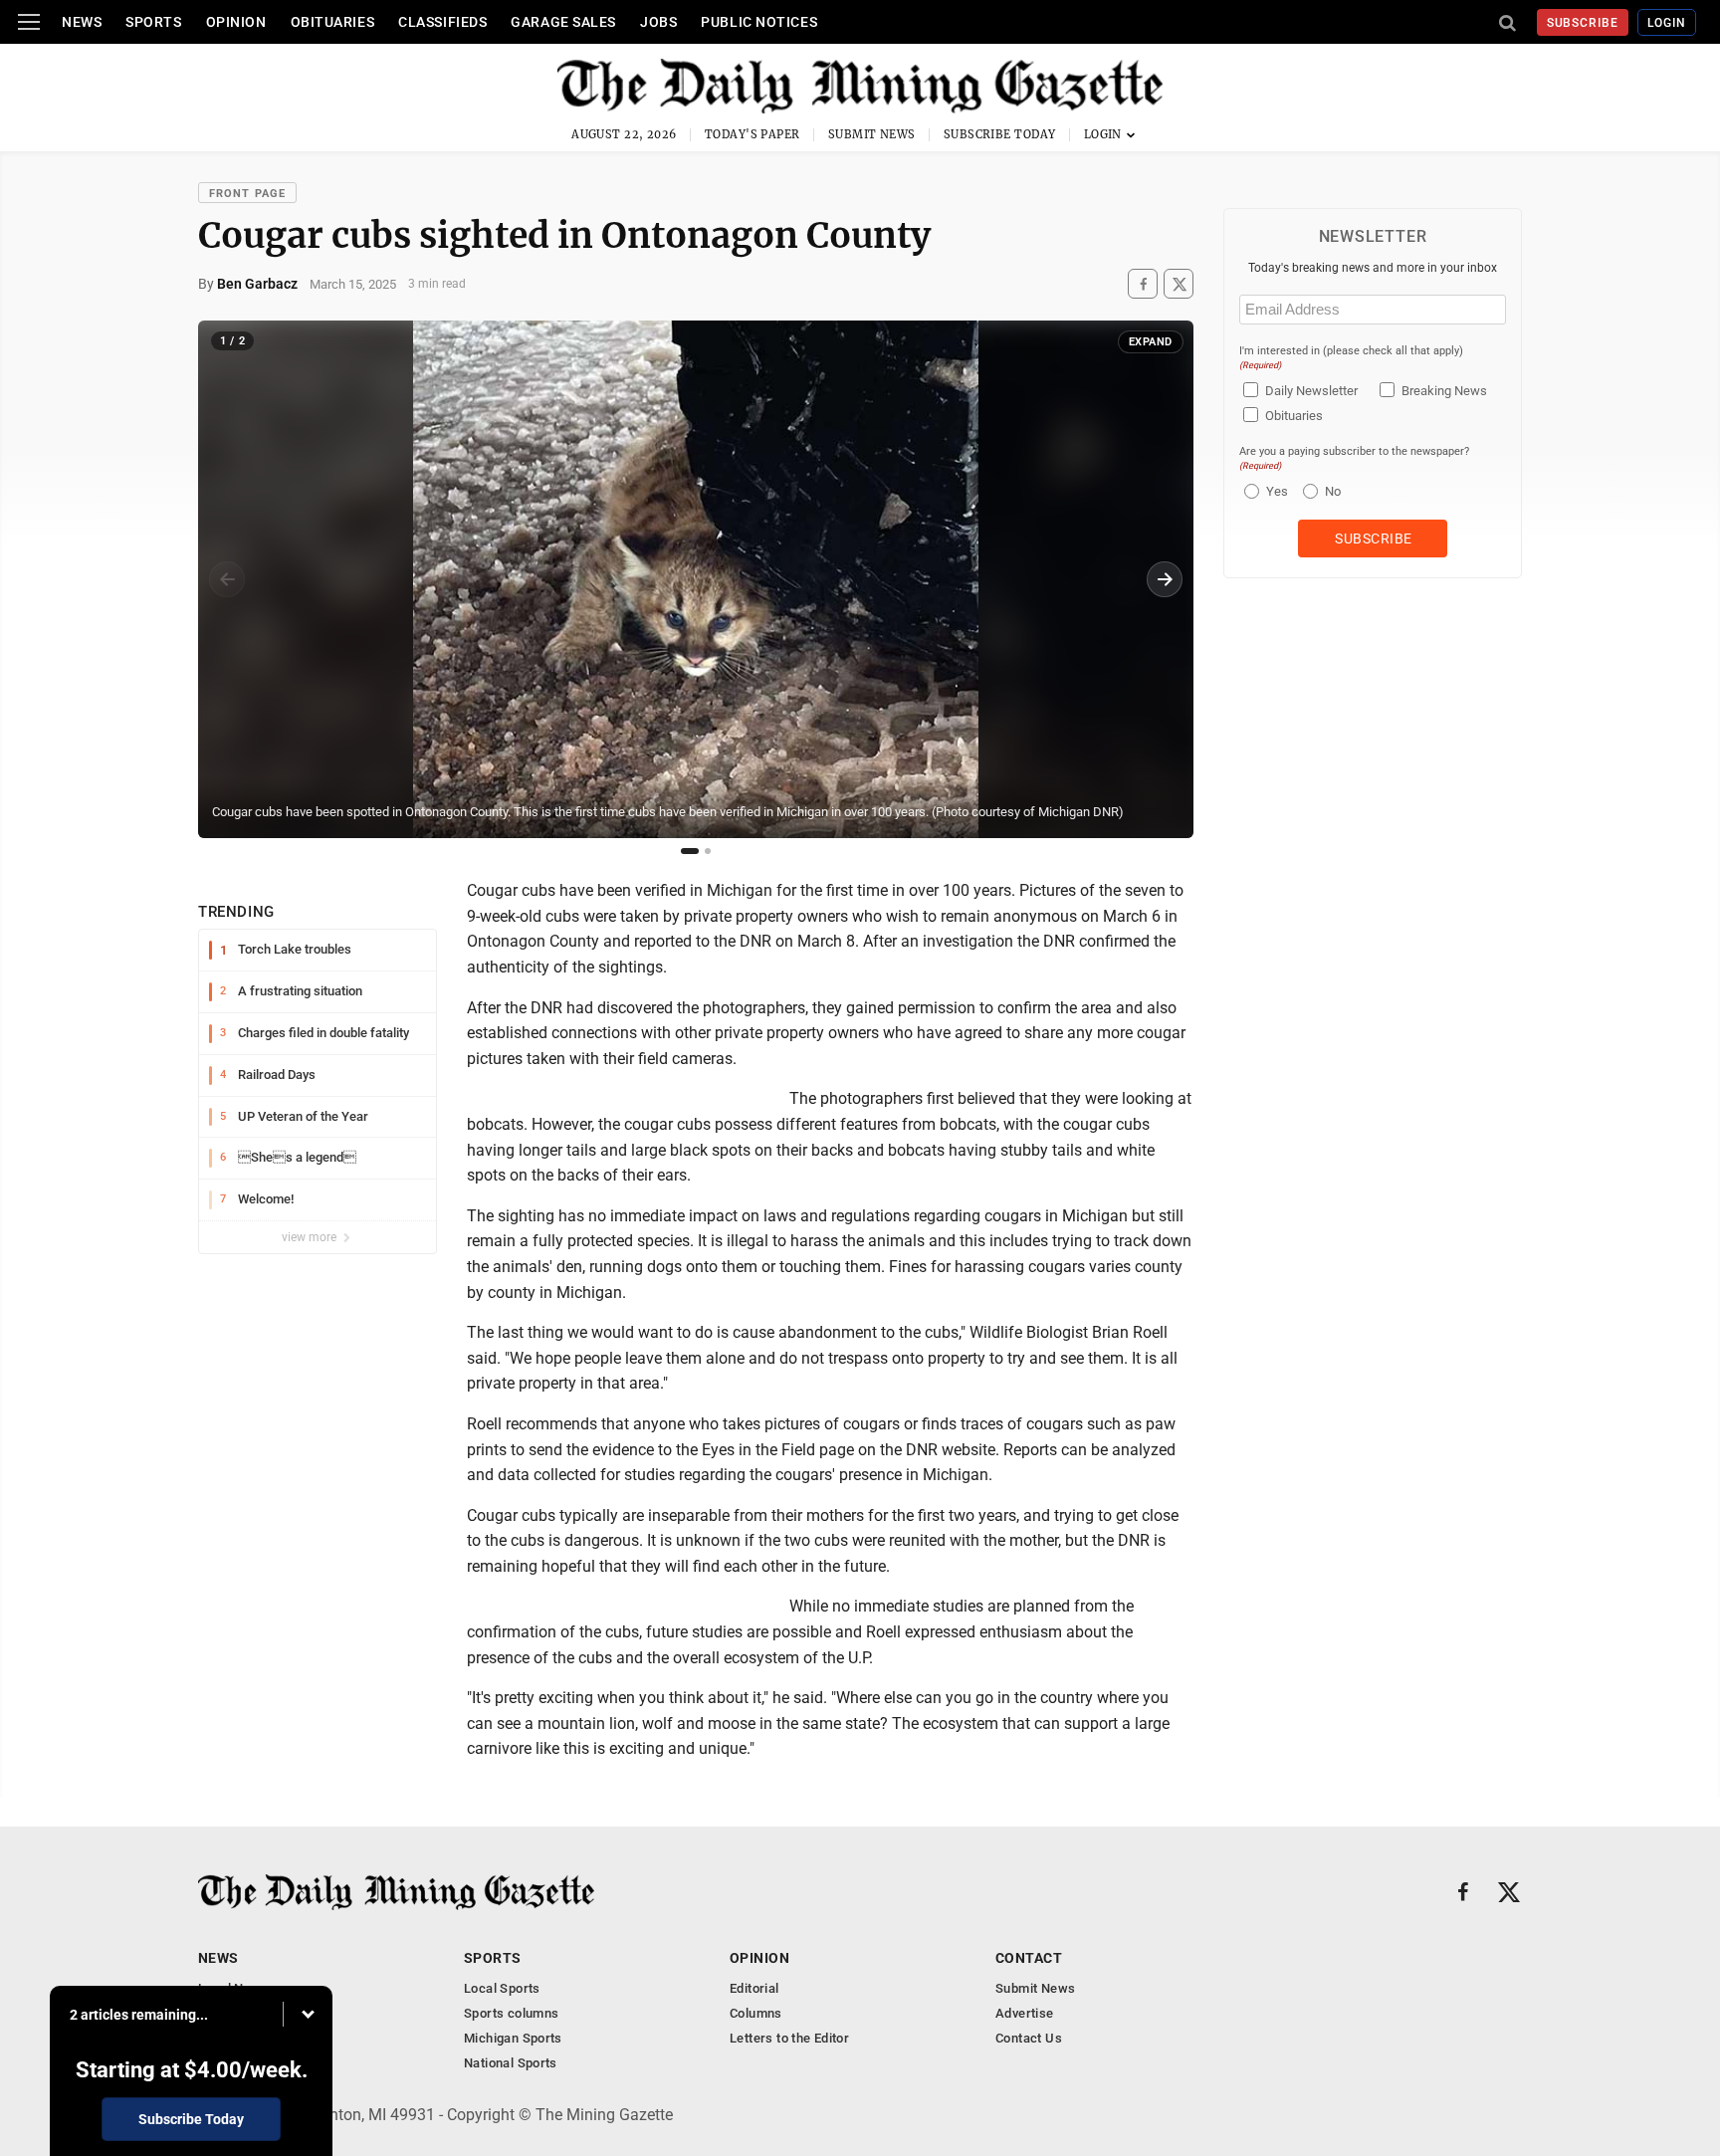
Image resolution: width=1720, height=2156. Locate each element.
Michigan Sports (513, 2038)
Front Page (247, 194)
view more (311, 1237)
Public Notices (759, 22)
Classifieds (442, 22)
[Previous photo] (227, 579)
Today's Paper (752, 134)
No (1333, 491)
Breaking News (1444, 391)
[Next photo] (1165, 579)
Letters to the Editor (789, 2038)
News (82, 22)
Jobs (658, 22)
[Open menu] (29, 22)
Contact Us (1029, 2038)
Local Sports (502, 1988)
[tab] (690, 851)
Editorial (754, 1988)
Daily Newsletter (1311, 391)
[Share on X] (1179, 284)
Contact (1029, 1958)
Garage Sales (563, 22)
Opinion (236, 22)
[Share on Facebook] (1143, 284)
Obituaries (333, 22)
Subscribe (1583, 23)
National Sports (511, 2063)
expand (1151, 342)
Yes (1275, 491)
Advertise (1025, 2013)
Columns (756, 2013)
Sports (153, 22)
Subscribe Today (1000, 134)
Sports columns (511, 2013)
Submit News (872, 134)
